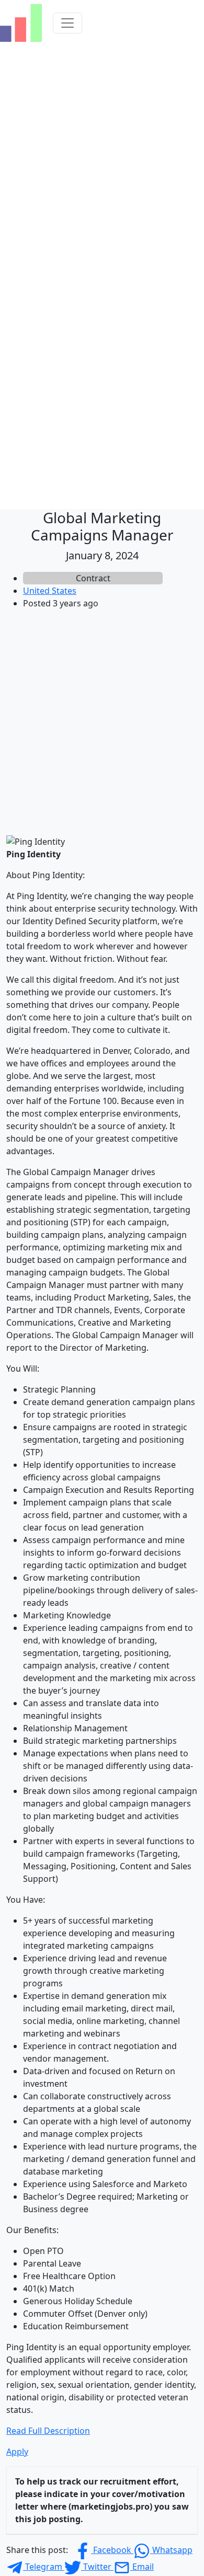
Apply (17, 2452)
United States (50, 591)
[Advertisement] (102, 720)
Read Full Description (48, 2431)
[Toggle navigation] (67, 23)
